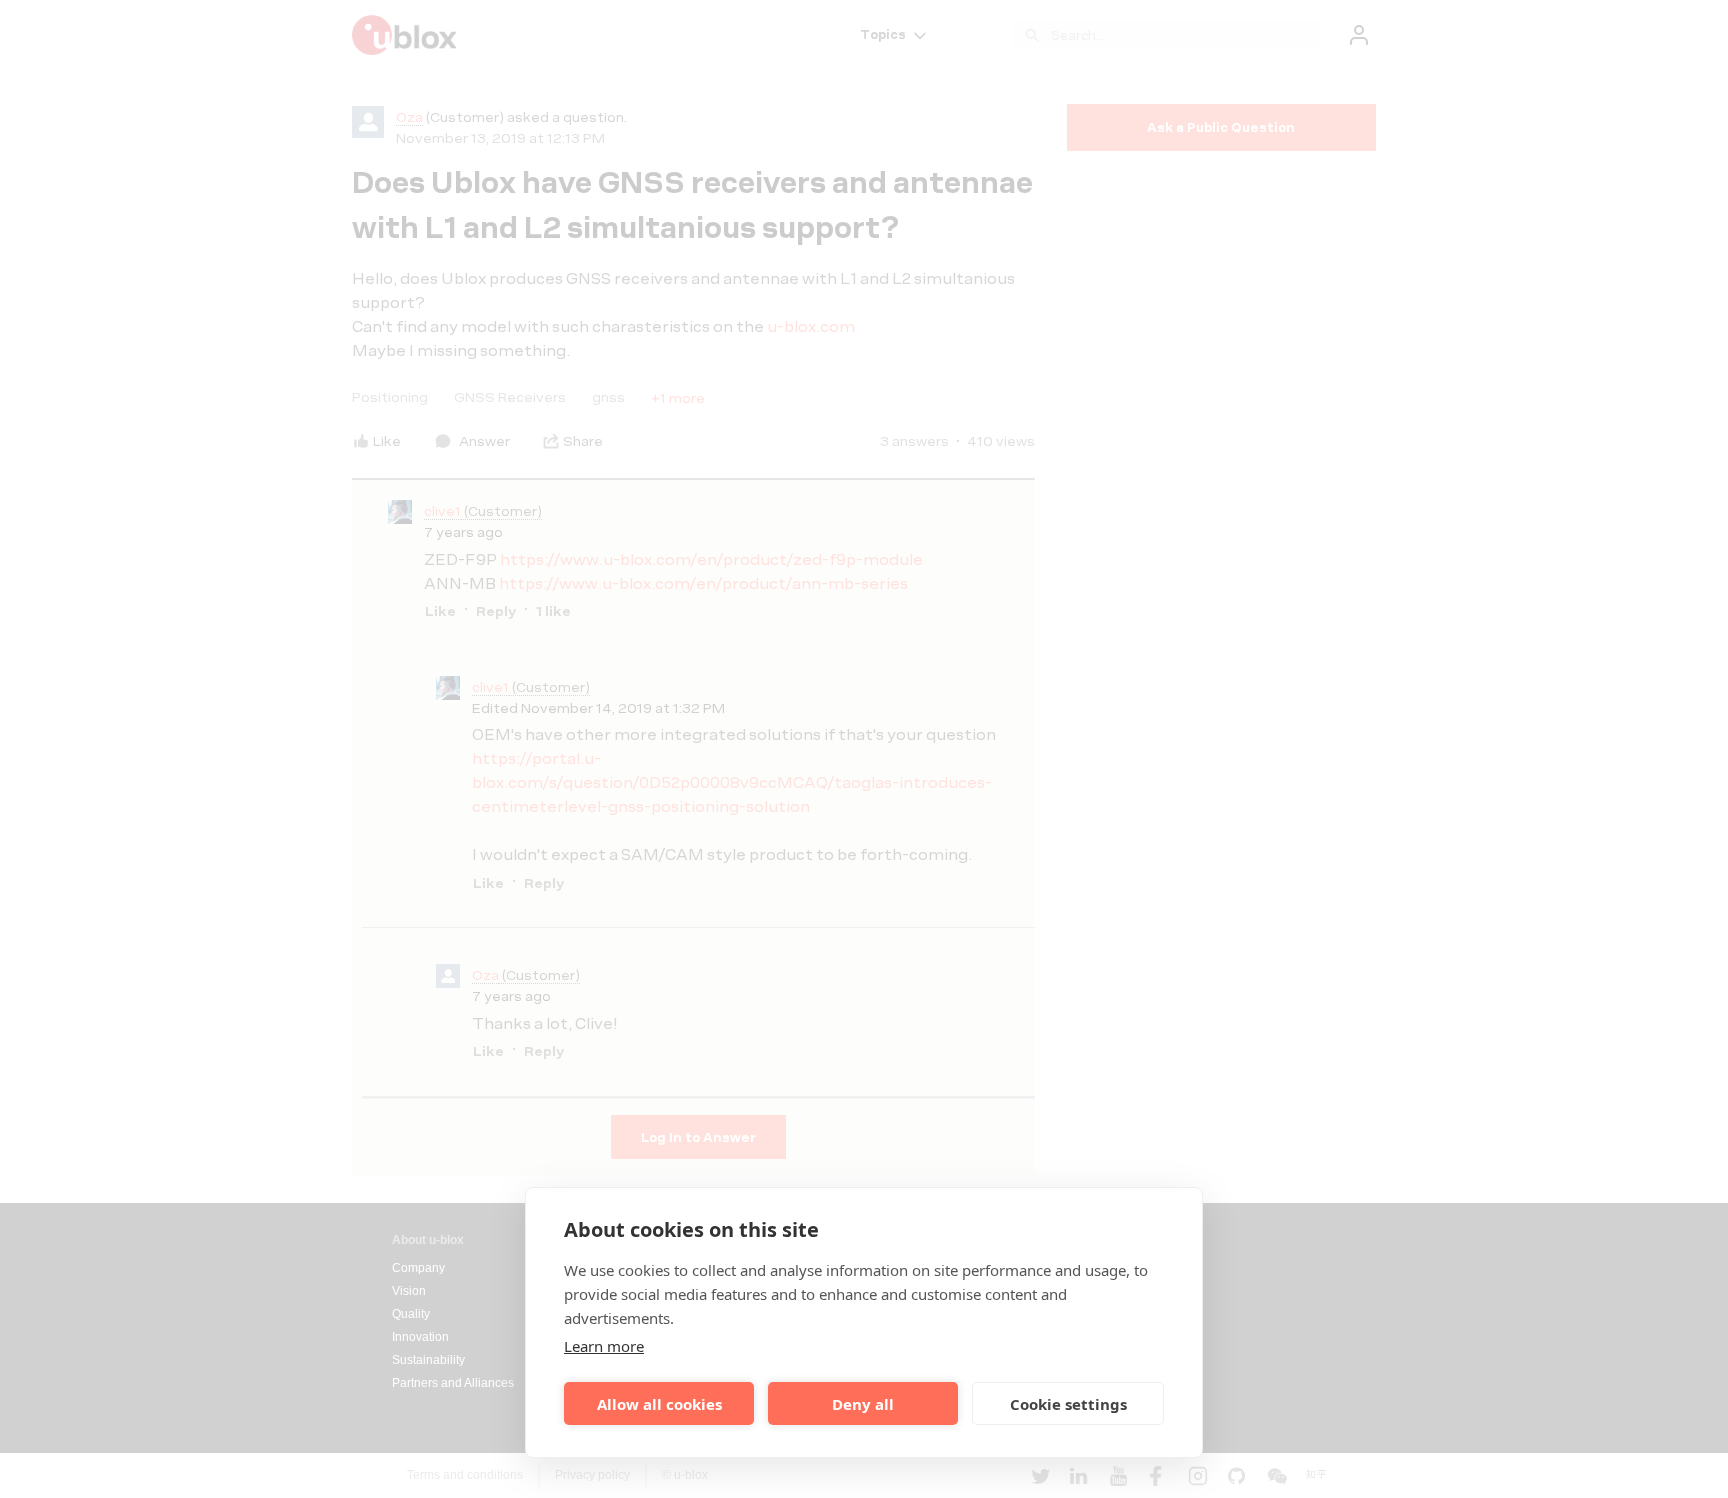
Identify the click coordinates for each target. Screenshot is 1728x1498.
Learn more (604, 1346)
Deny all (863, 1404)
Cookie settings (1068, 1404)
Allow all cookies (659, 1404)
